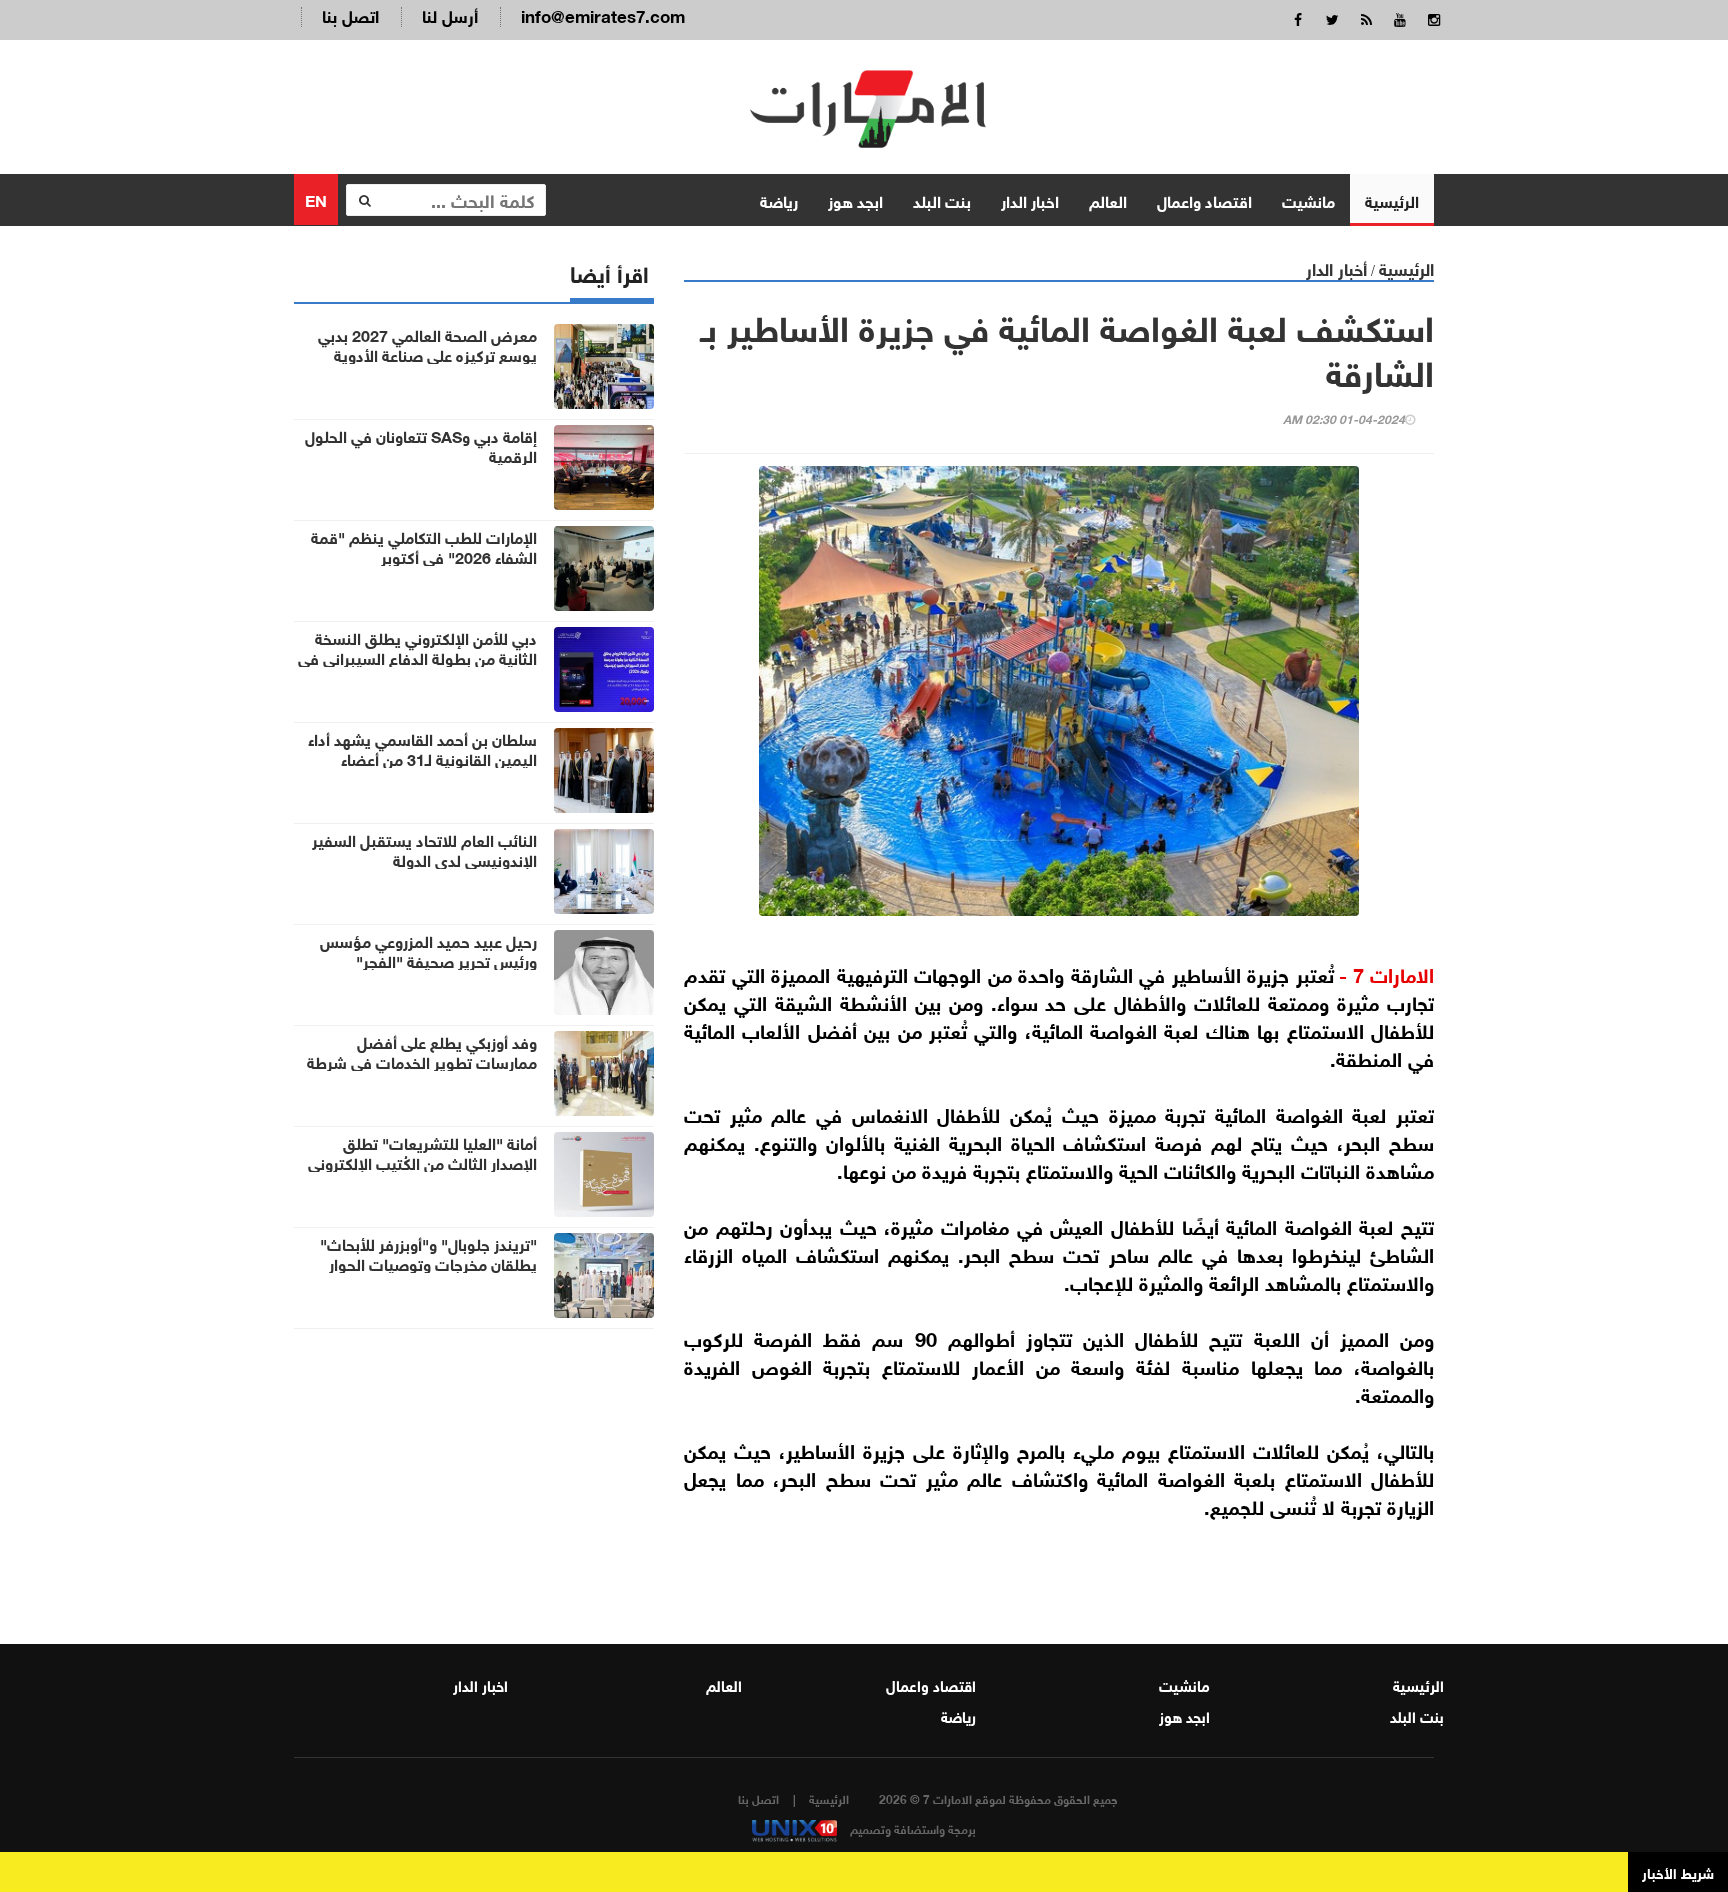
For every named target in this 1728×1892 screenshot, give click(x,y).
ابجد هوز (855, 199)
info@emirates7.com (603, 14)
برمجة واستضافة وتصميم (911, 1828)
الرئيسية (1392, 199)
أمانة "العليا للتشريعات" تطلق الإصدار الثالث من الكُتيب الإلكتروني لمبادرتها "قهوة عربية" (422, 1162)
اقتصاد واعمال (1204, 199)
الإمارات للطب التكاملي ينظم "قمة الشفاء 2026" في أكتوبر (424, 546)
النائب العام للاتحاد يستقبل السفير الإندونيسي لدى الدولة (424, 849)
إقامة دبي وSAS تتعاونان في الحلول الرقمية (421, 445)
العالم (1108, 199)
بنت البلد (942, 199)
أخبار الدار (1336, 267)
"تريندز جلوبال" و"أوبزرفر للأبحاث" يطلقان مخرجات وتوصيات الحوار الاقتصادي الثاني (428, 1263)
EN (316, 198)
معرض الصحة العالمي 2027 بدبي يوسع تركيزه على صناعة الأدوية (427, 344)
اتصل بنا (350, 14)
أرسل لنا (450, 14)
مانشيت (1308, 199)
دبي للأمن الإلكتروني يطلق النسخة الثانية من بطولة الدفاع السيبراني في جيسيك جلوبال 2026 (417, 657)
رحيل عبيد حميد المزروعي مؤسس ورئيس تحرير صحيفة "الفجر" (428, 950)
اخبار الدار (1030, 199)
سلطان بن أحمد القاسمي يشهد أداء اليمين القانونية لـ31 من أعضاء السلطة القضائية (422, 758)
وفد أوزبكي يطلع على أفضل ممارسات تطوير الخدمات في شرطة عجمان (422, 1061)
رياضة (779, 199)
